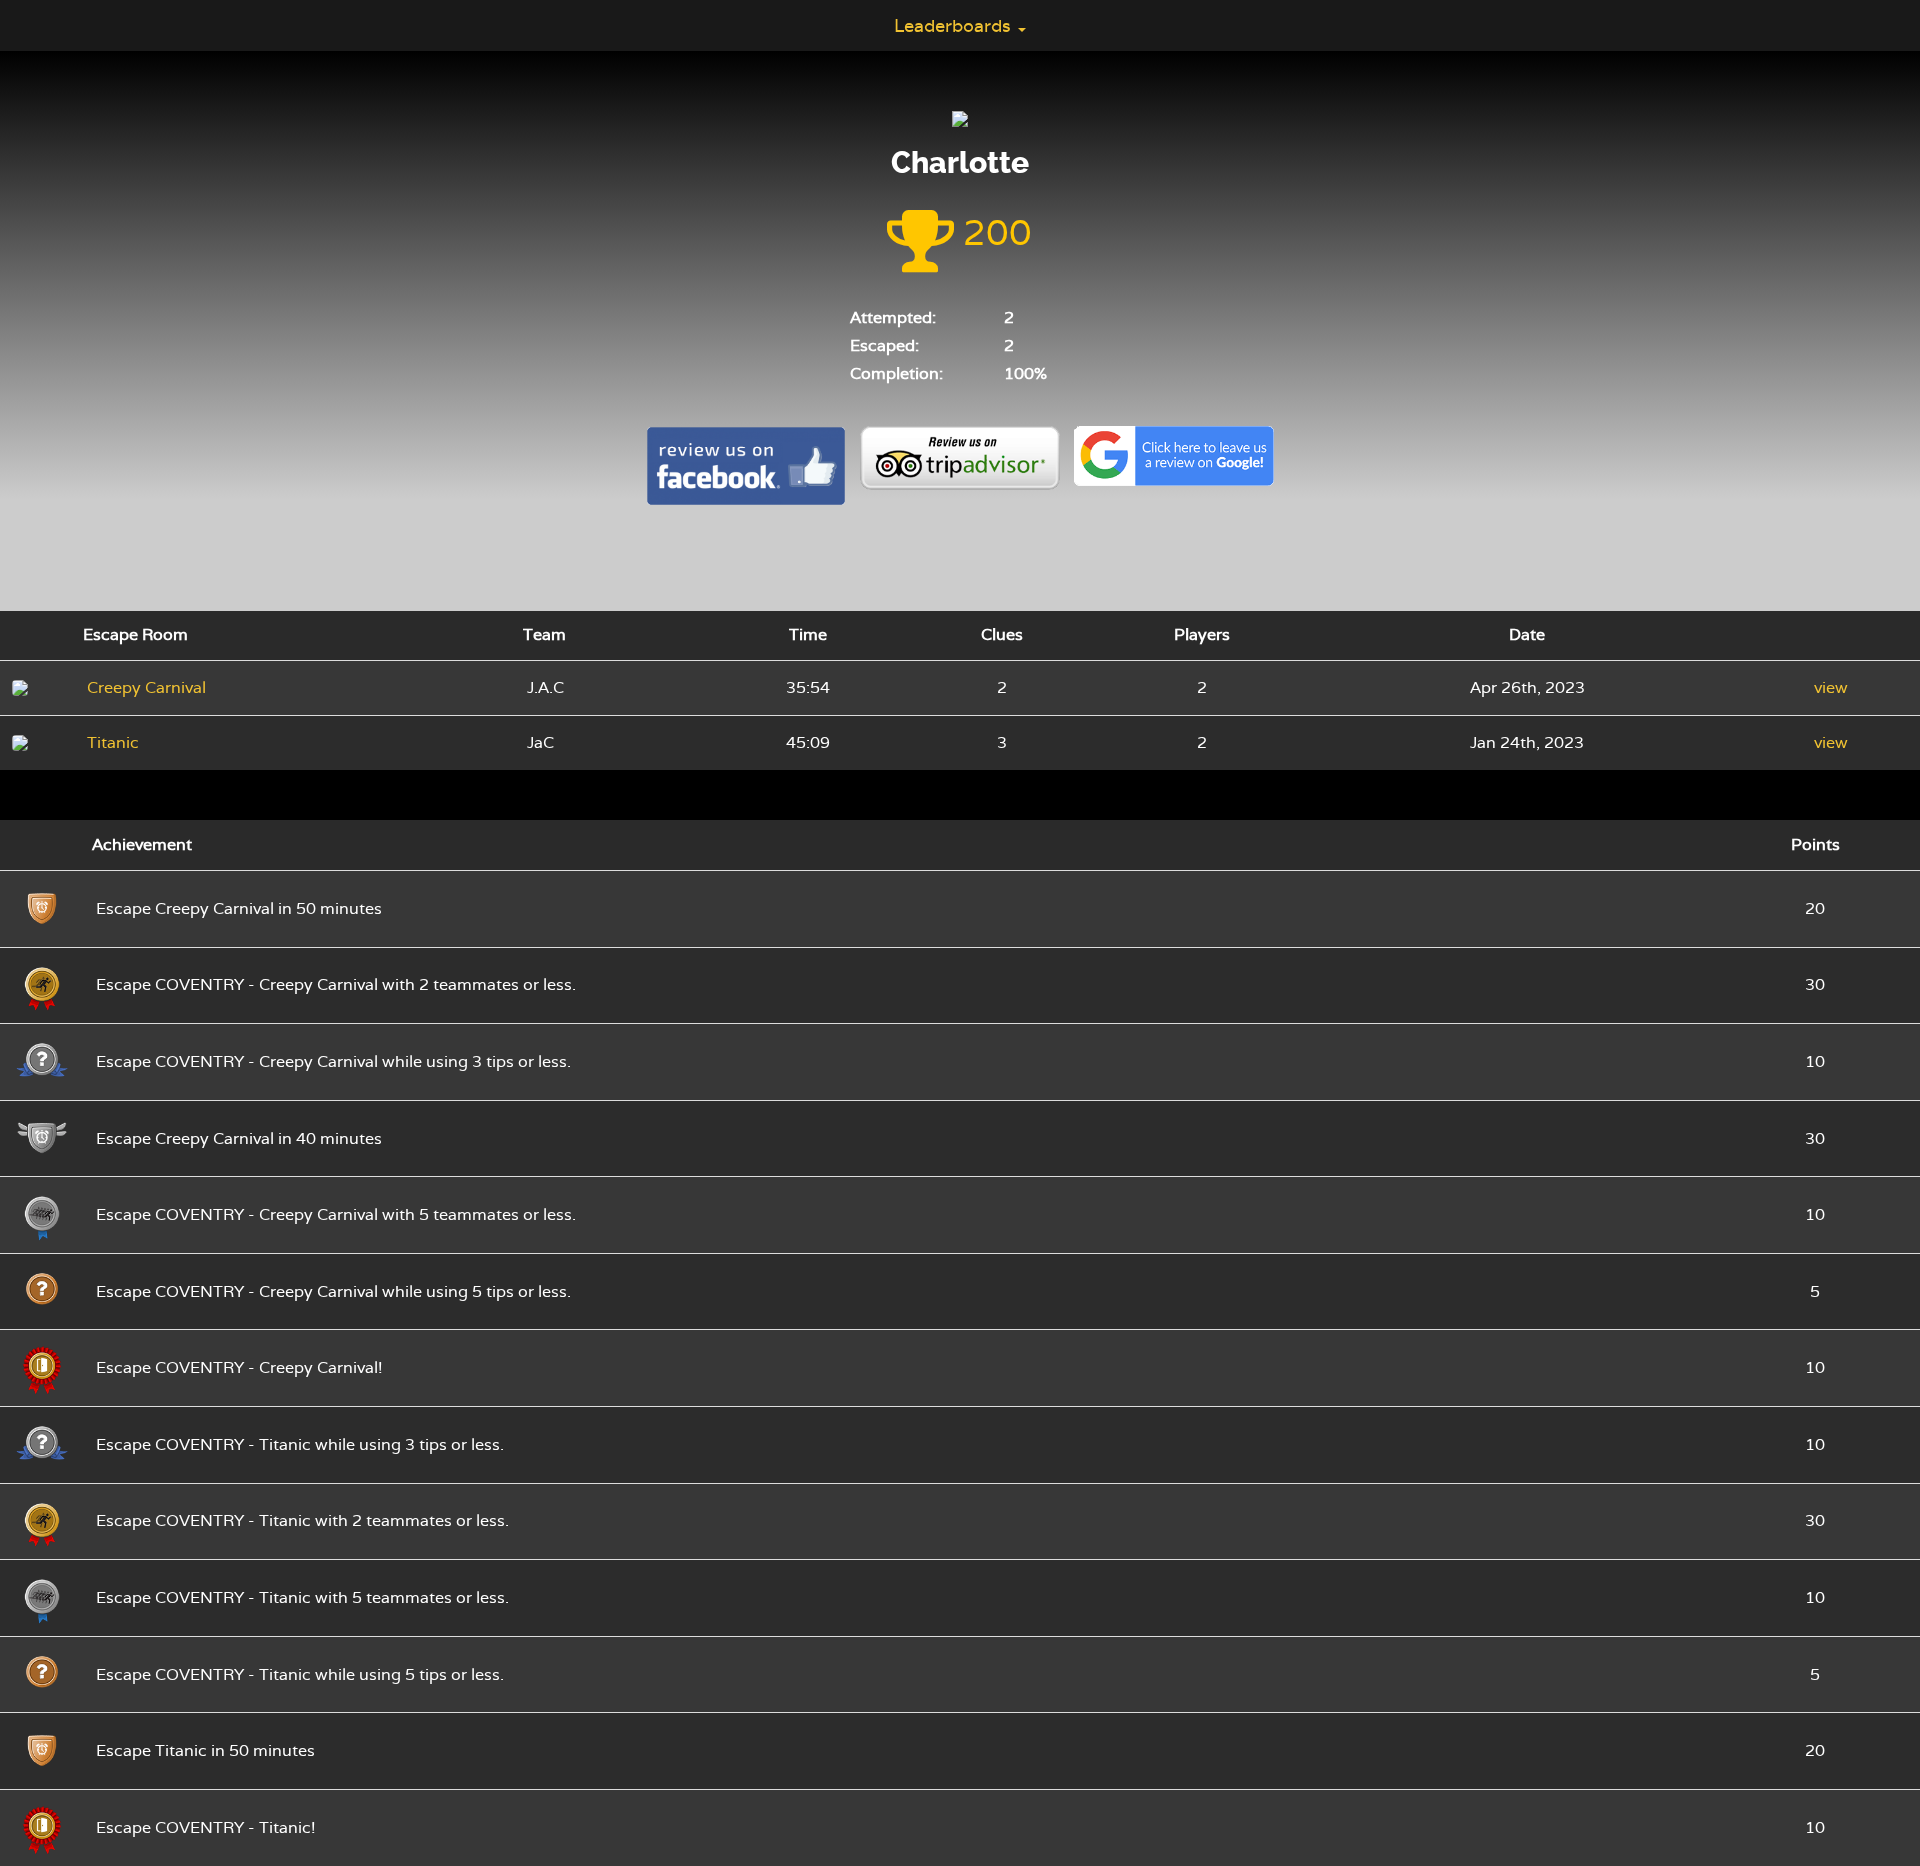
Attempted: (893, 317)
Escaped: (884, 345)
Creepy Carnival (146, 687)
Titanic (113, 742)
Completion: (896, 373)
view (1831, 687)
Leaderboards (955, 25)
